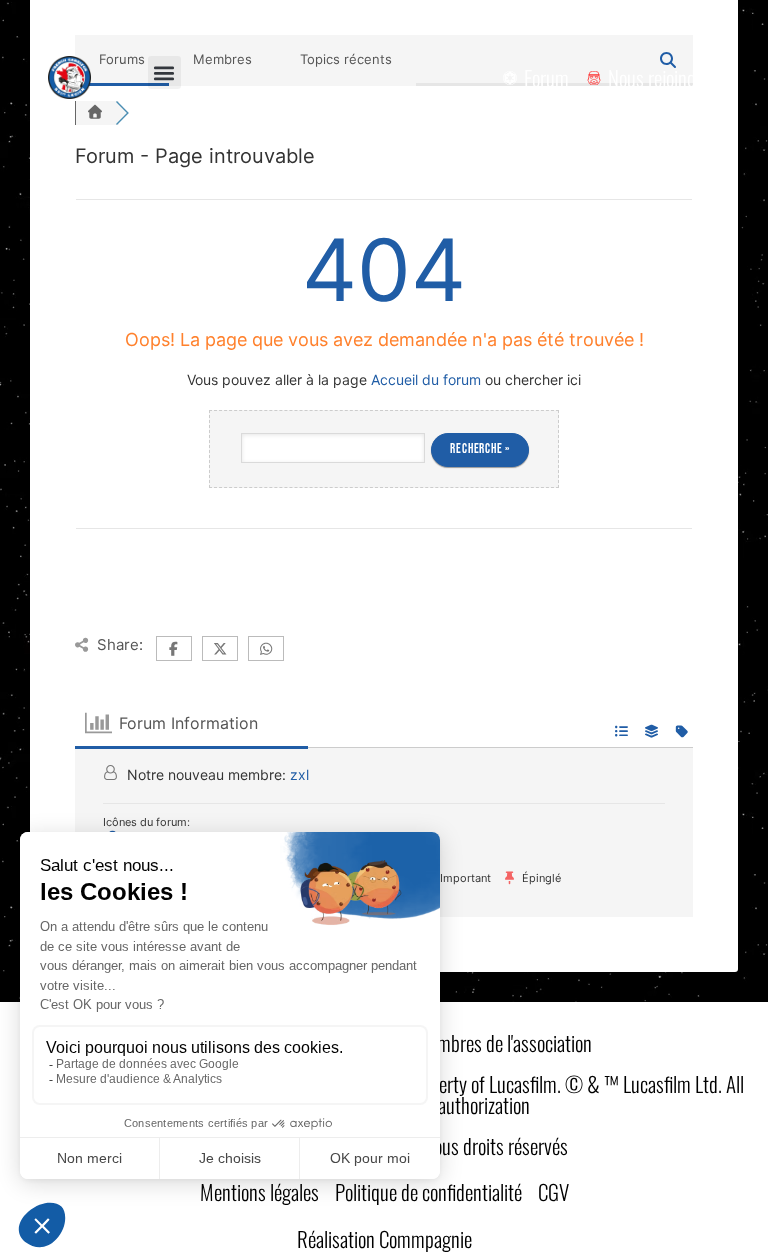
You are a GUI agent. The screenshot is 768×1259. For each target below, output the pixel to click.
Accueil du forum (426, 379)
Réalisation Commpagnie (384, 1238)
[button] (164, 72)
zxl (299, 774)
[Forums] (95, 113)
